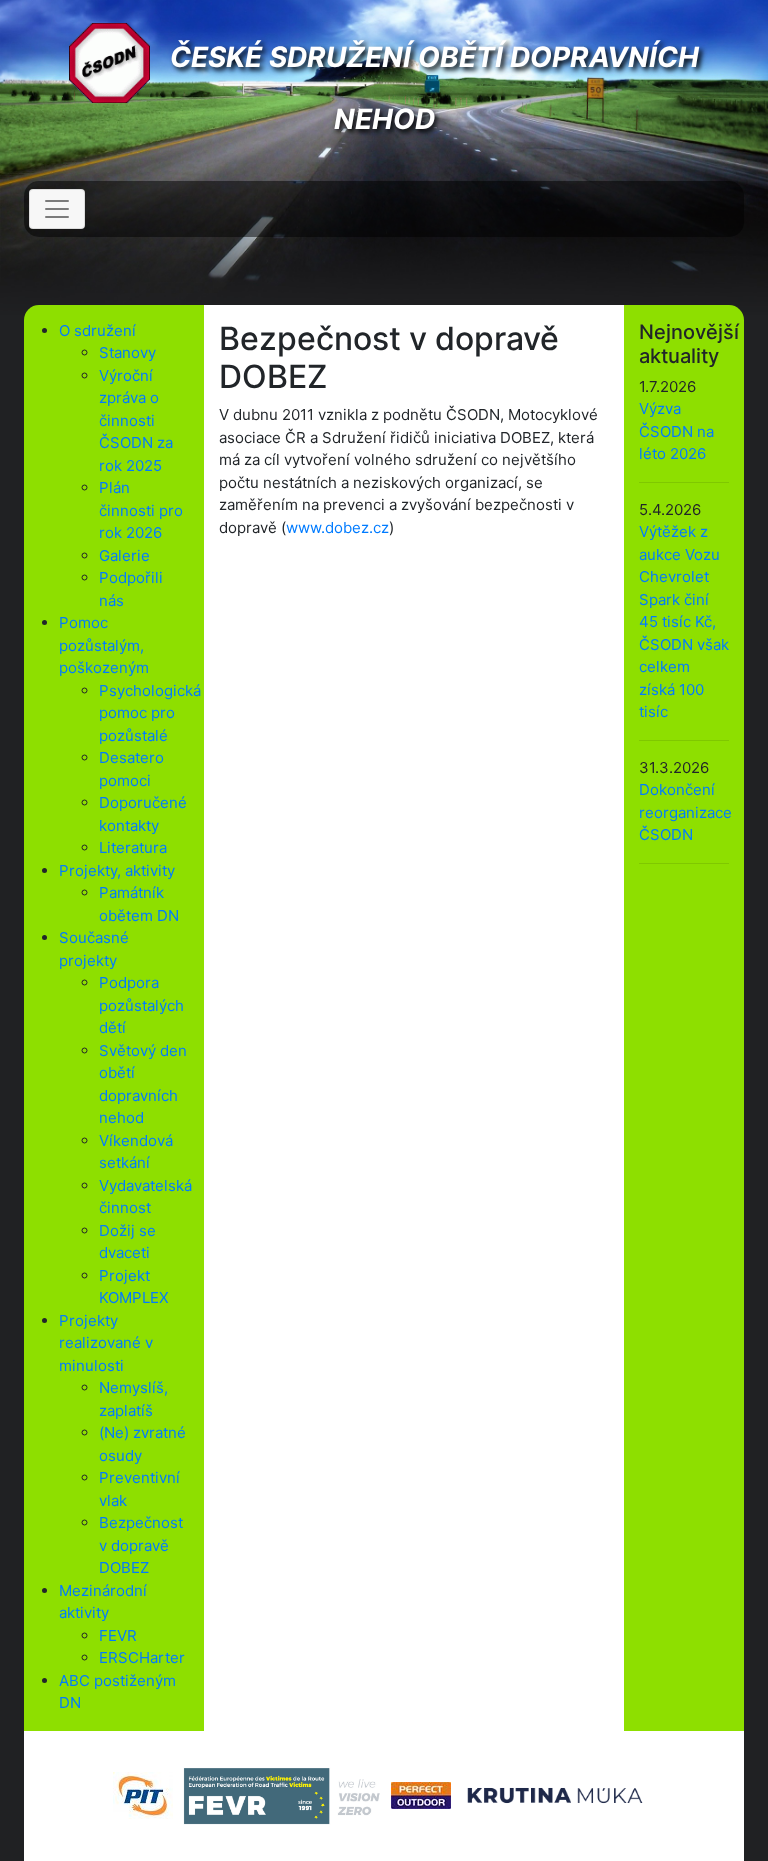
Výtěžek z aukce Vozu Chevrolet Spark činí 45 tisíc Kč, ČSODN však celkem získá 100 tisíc (684, 621)
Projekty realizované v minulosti (106, 1343)
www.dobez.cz (337, 527)
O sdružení (97, 330)
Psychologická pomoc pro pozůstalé (150, 713)
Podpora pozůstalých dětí (141, 1005)
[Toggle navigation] (57, 209)
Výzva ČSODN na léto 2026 (676, 431)
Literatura (133, 847)
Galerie (124, 555)
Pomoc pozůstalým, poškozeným (104, 645)
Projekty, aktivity (117, 870)
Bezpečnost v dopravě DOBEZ (141, 1545)
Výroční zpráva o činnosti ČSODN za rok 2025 (136, 420)
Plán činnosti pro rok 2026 (141, 510)
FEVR (118, 1635)
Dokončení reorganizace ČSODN (685, 812)
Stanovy (127, 352)
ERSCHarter (142, 1657)
